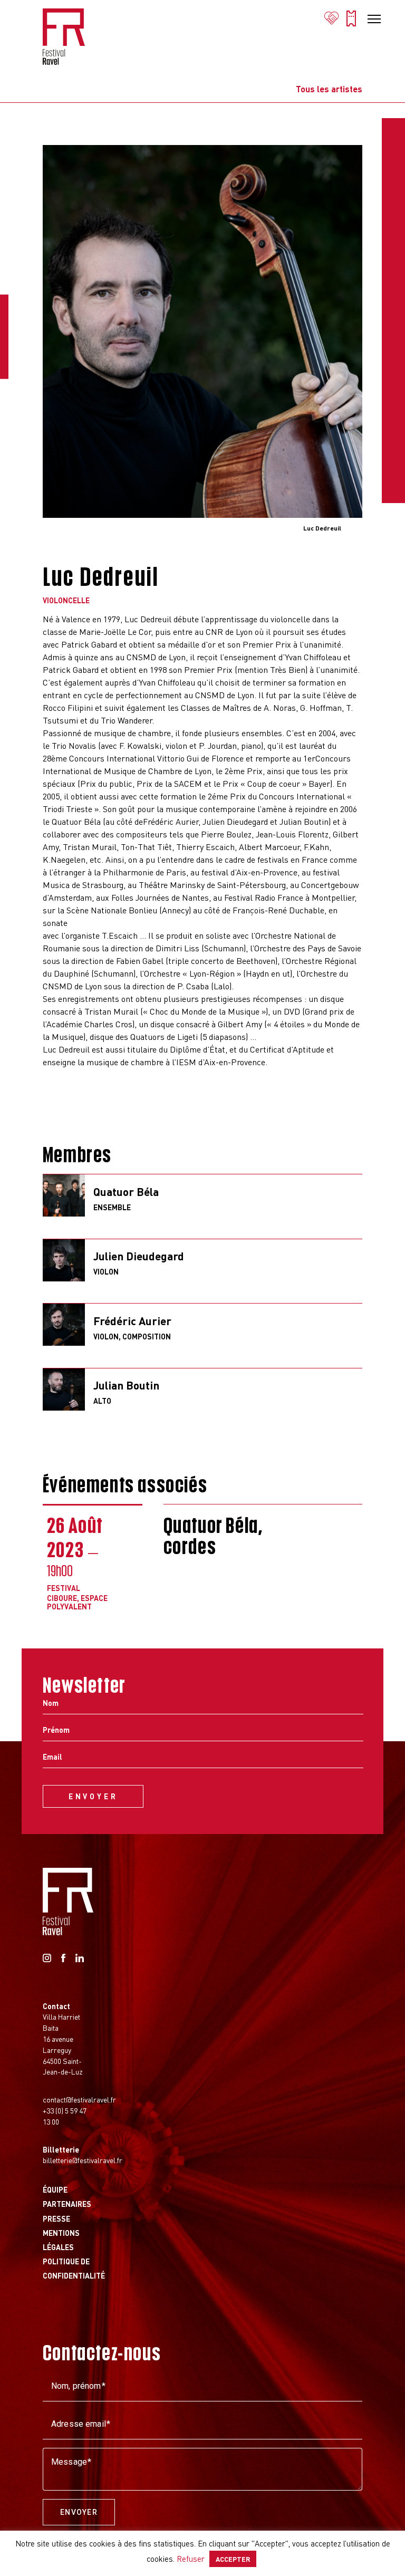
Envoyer (79, 2512)
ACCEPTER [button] (233, 2559)
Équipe (55, 2189)
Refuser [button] (191, 2559)
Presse (56, 2218)
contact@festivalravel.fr (79, 2099)
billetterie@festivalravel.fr (83, 2160)
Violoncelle (66, 600)
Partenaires (67, 2204)
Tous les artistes (329, 89)
